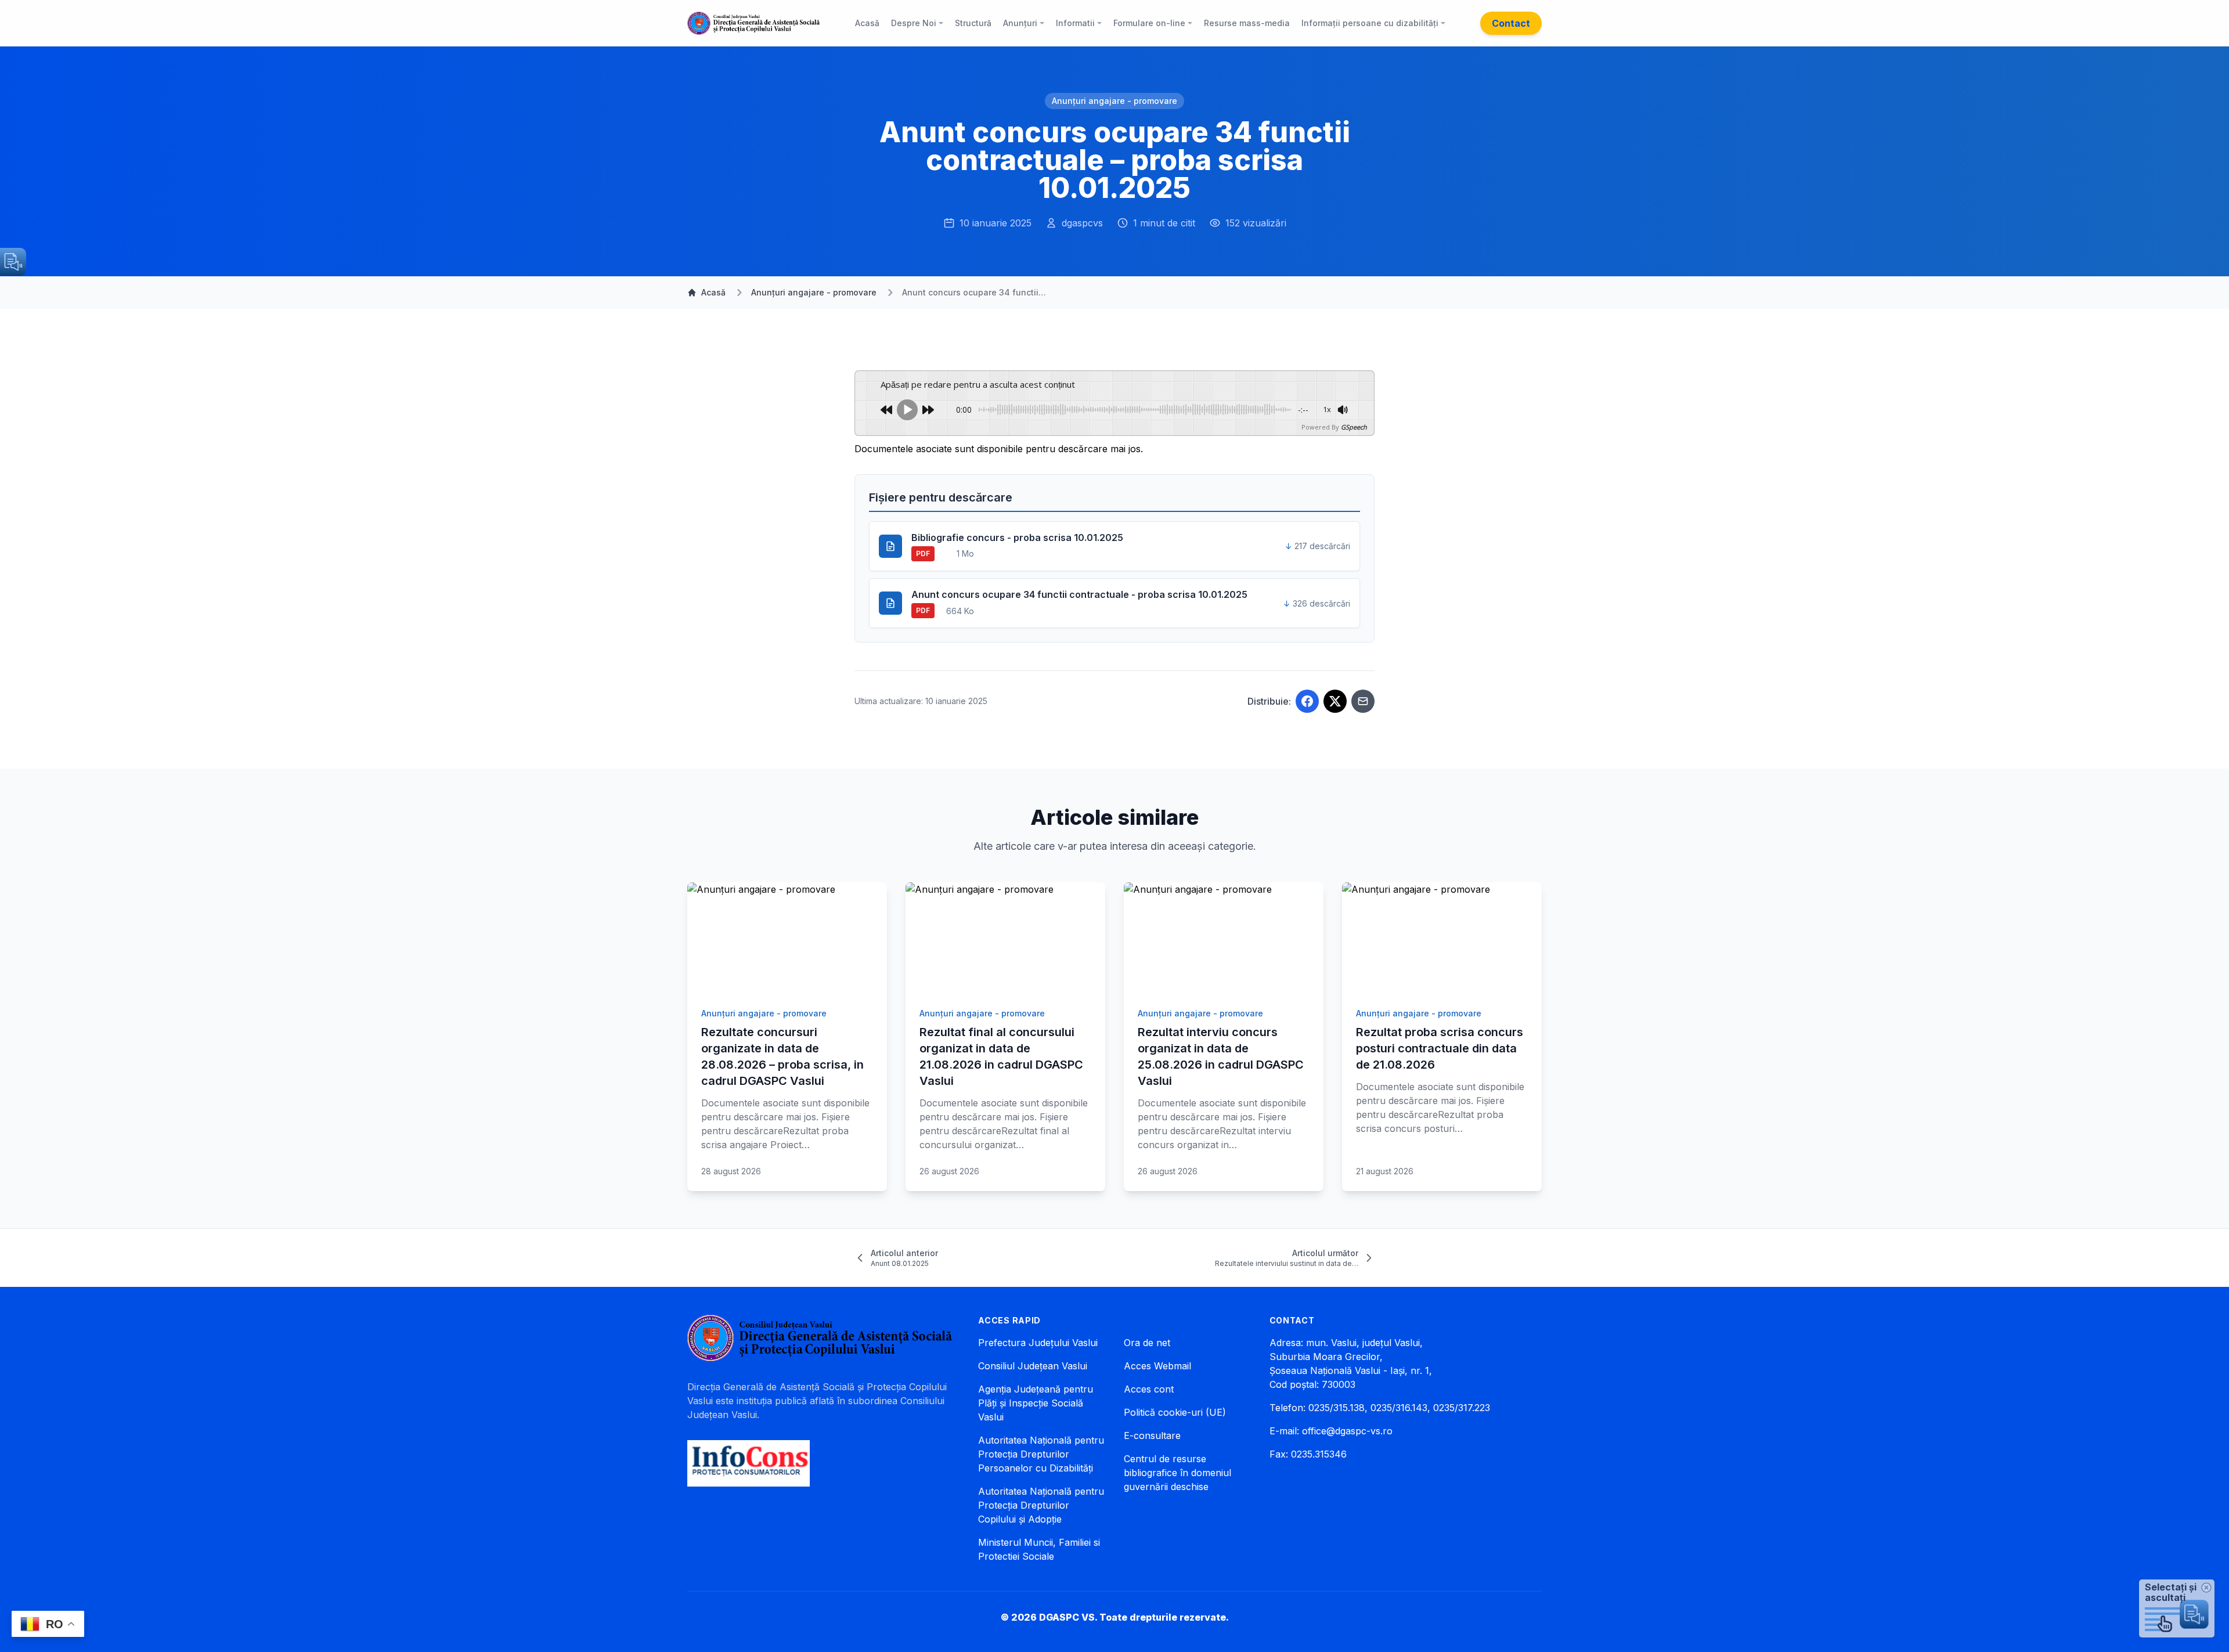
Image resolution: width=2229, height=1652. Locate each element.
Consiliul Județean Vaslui (1033, 1366)
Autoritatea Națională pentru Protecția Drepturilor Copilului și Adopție (1041, 1505)
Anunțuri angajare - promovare (1114, 101)
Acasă (713, 292)
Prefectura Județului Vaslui (1038, 1343)
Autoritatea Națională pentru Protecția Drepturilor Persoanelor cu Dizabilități (1041, 1454)
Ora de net (1147, 1343)
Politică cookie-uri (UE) (1175, 1412)
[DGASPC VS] (753, 23)
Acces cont (1149, 1389)
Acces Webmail (1157, 1366)
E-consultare (1152, 1435)
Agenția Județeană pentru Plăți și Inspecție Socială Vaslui (1036, 1403)
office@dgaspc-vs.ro (1347, 1431)
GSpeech (1354, 427)
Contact (1511, 23)
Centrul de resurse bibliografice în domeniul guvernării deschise (1177, 1473)
